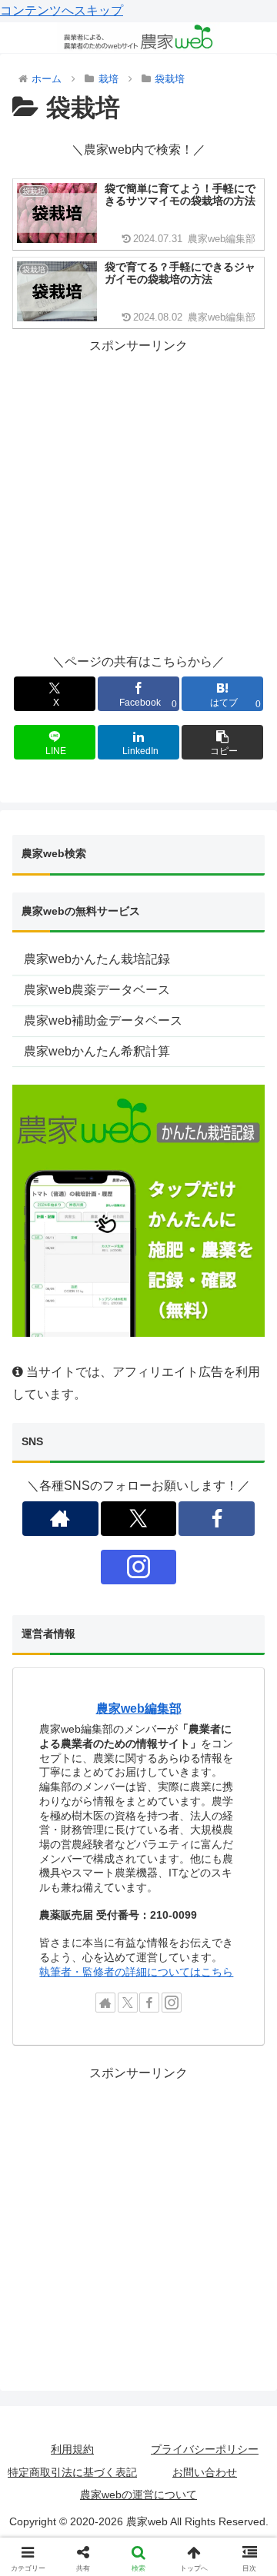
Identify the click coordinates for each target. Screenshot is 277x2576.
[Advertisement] (138, 495)
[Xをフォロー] (138, 1519)
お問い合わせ (205, 2472)
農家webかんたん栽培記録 (97, 959)
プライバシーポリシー (205, 2449)
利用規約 (72, 2449)
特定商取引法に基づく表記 (72, 2472)
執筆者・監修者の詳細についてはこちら (136, 1972)
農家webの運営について (138, 2495)
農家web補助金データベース (103, 1020)
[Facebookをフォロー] (216, 1519)
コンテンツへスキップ (62, 10)
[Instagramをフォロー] (138, 1567)
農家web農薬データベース (97, 990)
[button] (223, 742)
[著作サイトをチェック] (60, 1519)
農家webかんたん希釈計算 (97, 1051)
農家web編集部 (139, 1708)
